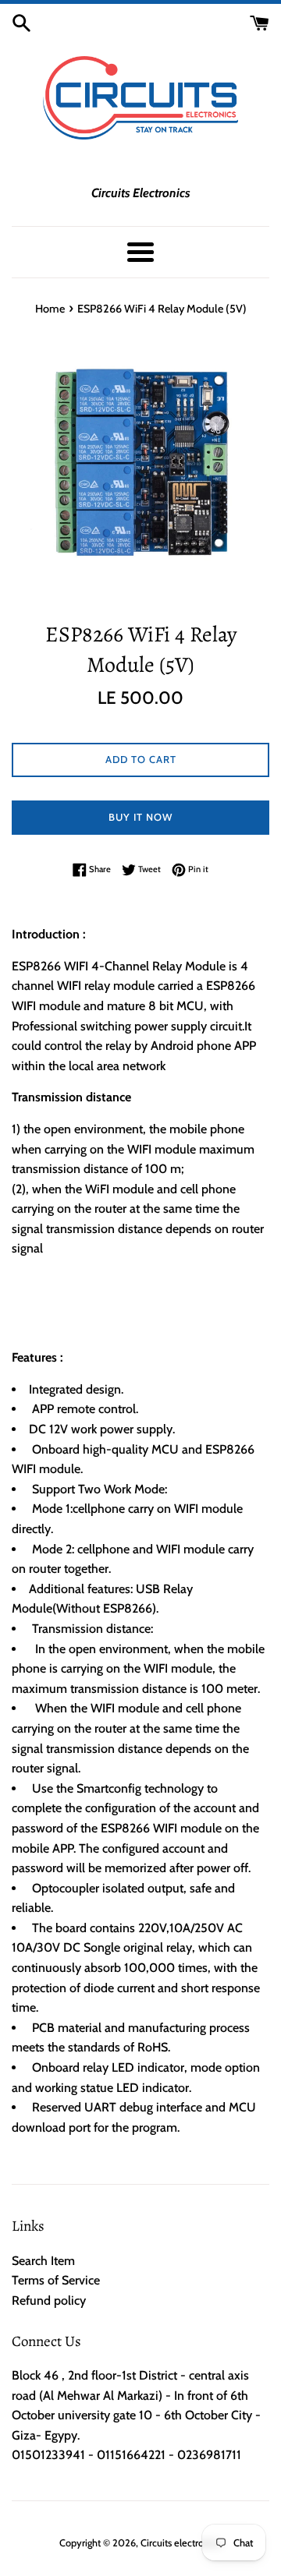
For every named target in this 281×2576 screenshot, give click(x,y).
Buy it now (140, 817)
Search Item (43, 2261)
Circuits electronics (180, 2543)
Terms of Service (56, 2280)
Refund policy (49, 2300)
